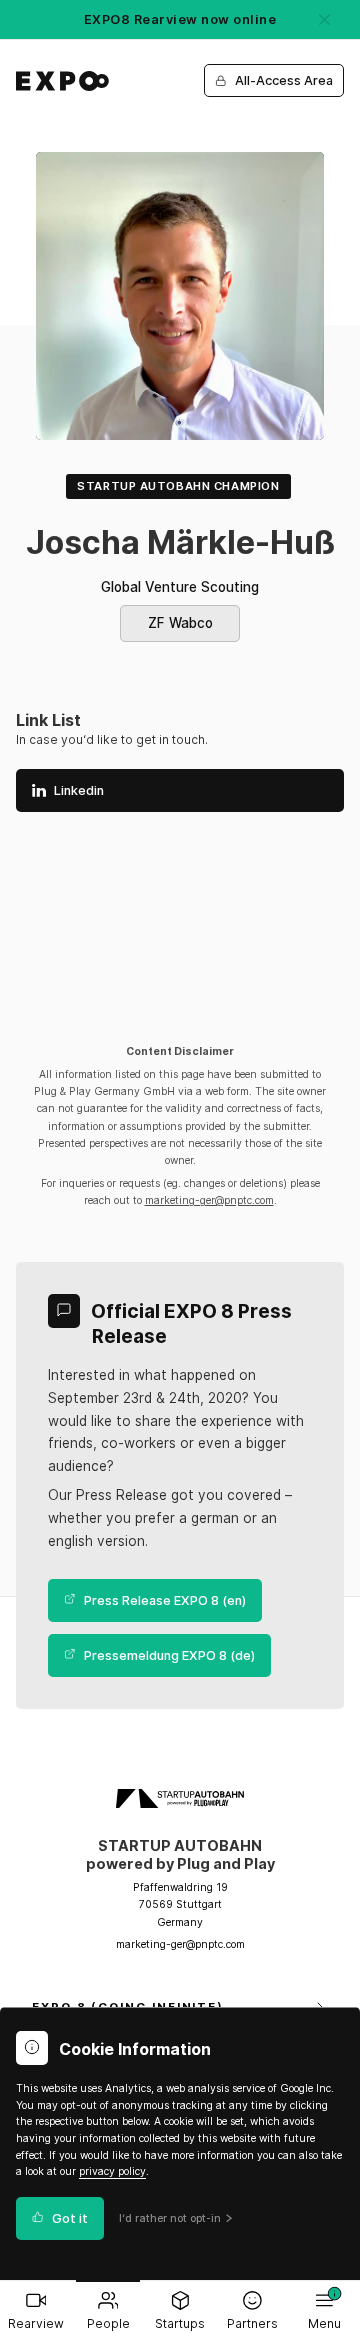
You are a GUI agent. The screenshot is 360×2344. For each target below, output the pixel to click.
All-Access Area (284, 80)
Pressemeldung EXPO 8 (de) (169, 1655)
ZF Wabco (180, 623)
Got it (70, 2218)
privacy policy (112, 2171)
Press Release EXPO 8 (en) (165, 1600)
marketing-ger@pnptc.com (209, 1200)
